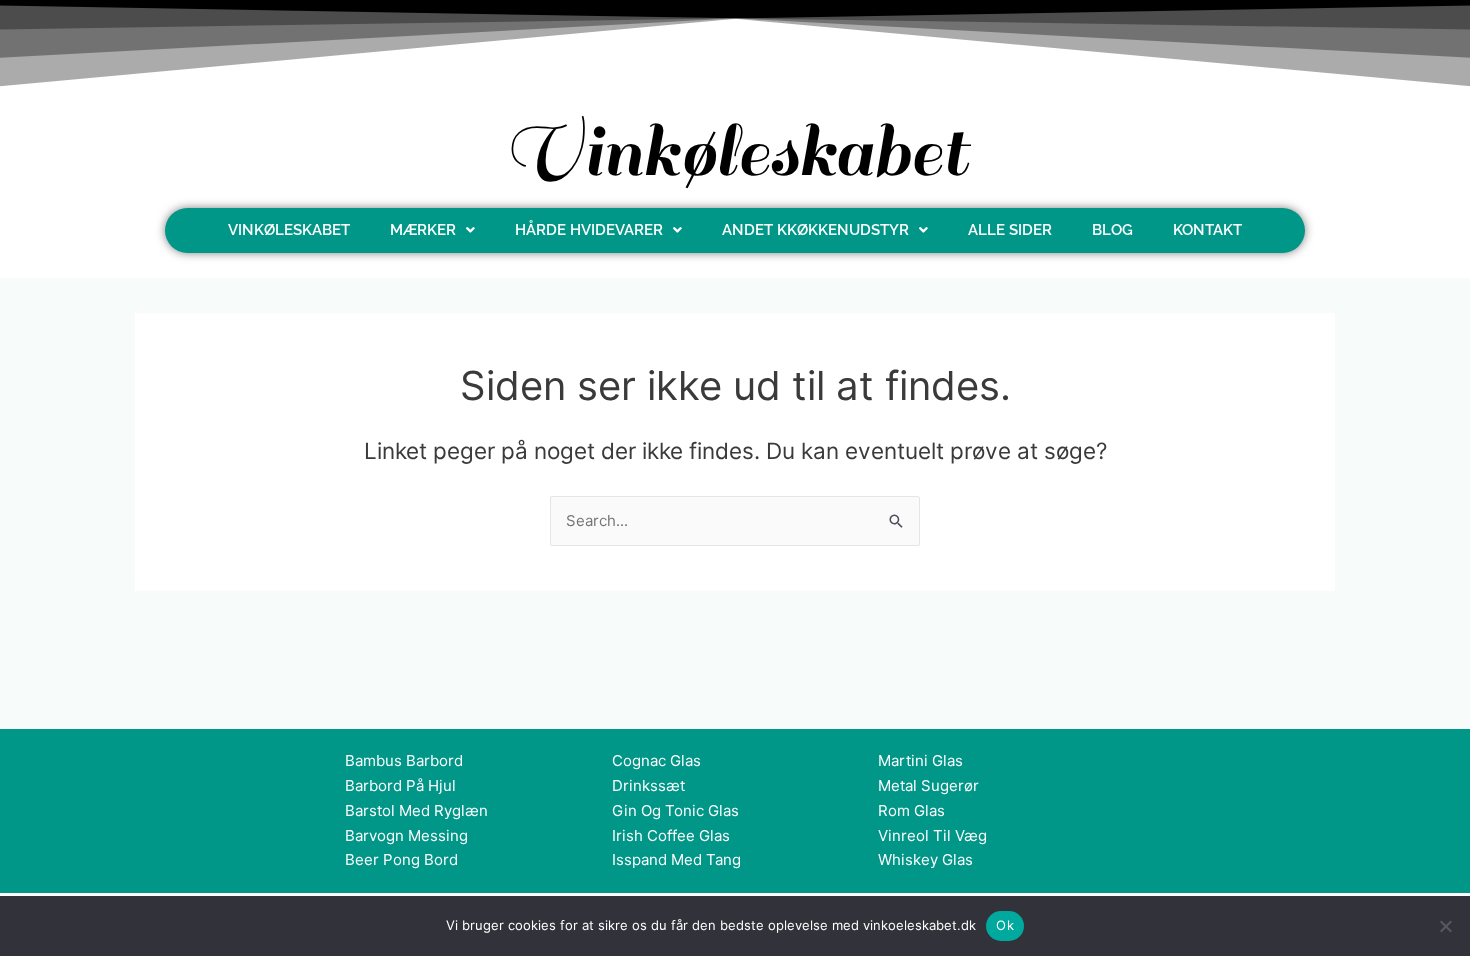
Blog (1112, 230)
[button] (432, 230)
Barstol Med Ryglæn (416, 810)
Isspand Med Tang (676, 859)
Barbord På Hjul (400, 785)
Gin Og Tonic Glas (675, 810)
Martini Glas (920, 760)
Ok (1005, 925)
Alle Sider (1010, 230)
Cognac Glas (656, 760)
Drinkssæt (648, 785)
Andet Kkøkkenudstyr (815, 230)
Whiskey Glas (925, 859)
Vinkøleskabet (289, 230)
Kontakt (1207, 230)
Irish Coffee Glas (671, 835)
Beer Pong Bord (401, 859)
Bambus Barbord (404, 760)
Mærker (423, 230)
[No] (1445, 926)
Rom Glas (911, 810)
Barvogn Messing (406, 835)
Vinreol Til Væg (932, 835)
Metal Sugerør (928, 785)
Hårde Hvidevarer (589, 230)
